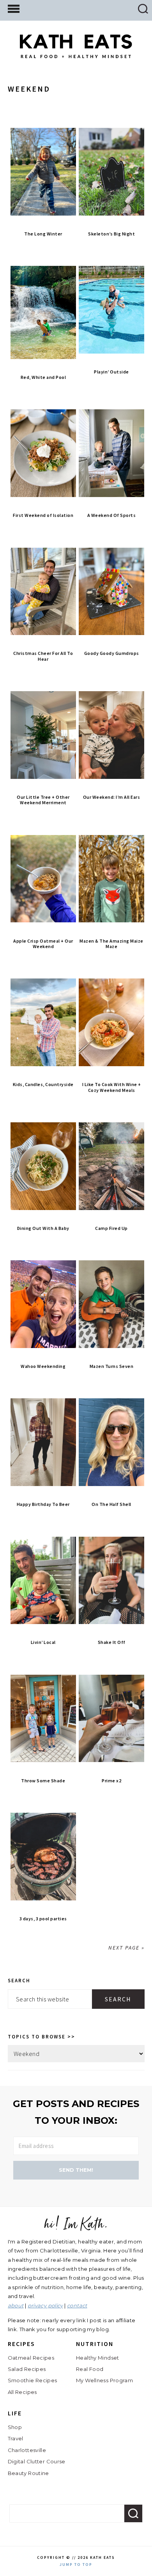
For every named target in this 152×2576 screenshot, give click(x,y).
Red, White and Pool (43, 377)
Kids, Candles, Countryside (43, 1084)
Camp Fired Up (111, 1228)
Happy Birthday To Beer (43, 1504)
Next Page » (126, 1948)
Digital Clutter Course (37, 2461)
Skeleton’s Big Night (111, 234)
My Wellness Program (104, 2380)
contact (77, 2305)
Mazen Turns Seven (112, 1366)
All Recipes (22, 2392)
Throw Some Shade (43, 1781)
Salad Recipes (27, 2369)
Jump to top (76, 2564)
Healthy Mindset (98, 2358)
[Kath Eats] (76, 52)
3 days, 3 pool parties (43, 1919)
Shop (15, 2427)
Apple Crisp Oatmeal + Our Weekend (43, 944)
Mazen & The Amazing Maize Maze (111, 944)
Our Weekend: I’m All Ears (112, 797)
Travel (16, 2438)
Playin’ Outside (111, 372)
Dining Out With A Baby (43, 1228)
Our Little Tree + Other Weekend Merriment (43, 800)
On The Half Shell (111, 1504)
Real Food (90, 2369)
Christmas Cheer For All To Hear (43, 656)
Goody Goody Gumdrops (112, 653)
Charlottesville (27, 2450)
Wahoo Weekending (43, 1366)
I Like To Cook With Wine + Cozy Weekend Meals (112, 1087)
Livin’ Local (43, 1642)
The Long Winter (43, 234)
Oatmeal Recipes (31, 2358)
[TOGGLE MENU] (14, 8)
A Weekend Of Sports (112, 515)
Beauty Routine (28, 2473)
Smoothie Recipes (33, 2380)
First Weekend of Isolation (43, 515)
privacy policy (45, 2305)
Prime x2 (111, 1781)
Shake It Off (112, 1642)
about (16, 2305)
